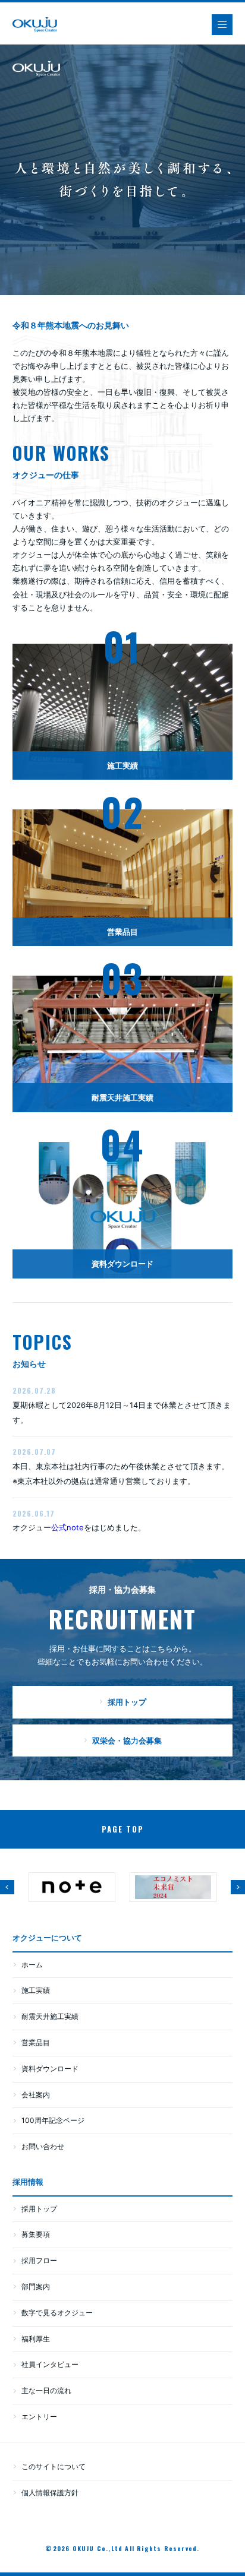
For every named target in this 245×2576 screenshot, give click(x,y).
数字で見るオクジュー (57, 2313)
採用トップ (39, 2209)
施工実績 (36, 1990)
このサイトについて (54, 2466)
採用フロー (39, 2260)
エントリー (39, 2417)
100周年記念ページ (53, 2120)
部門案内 (36, 2287)
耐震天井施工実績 (50, 2016)
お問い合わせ (43, 2146)
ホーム (32, 1965)
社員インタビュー (50, 2364)
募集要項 (36, 2234)
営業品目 (36, 2042)
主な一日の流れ (46, 2390)
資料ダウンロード (50, 2069)
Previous (7, 1887)
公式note (67, 1527)
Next (238, 1887)
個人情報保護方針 (50, 2493)
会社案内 (36, 2095)
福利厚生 (36, 2339)
